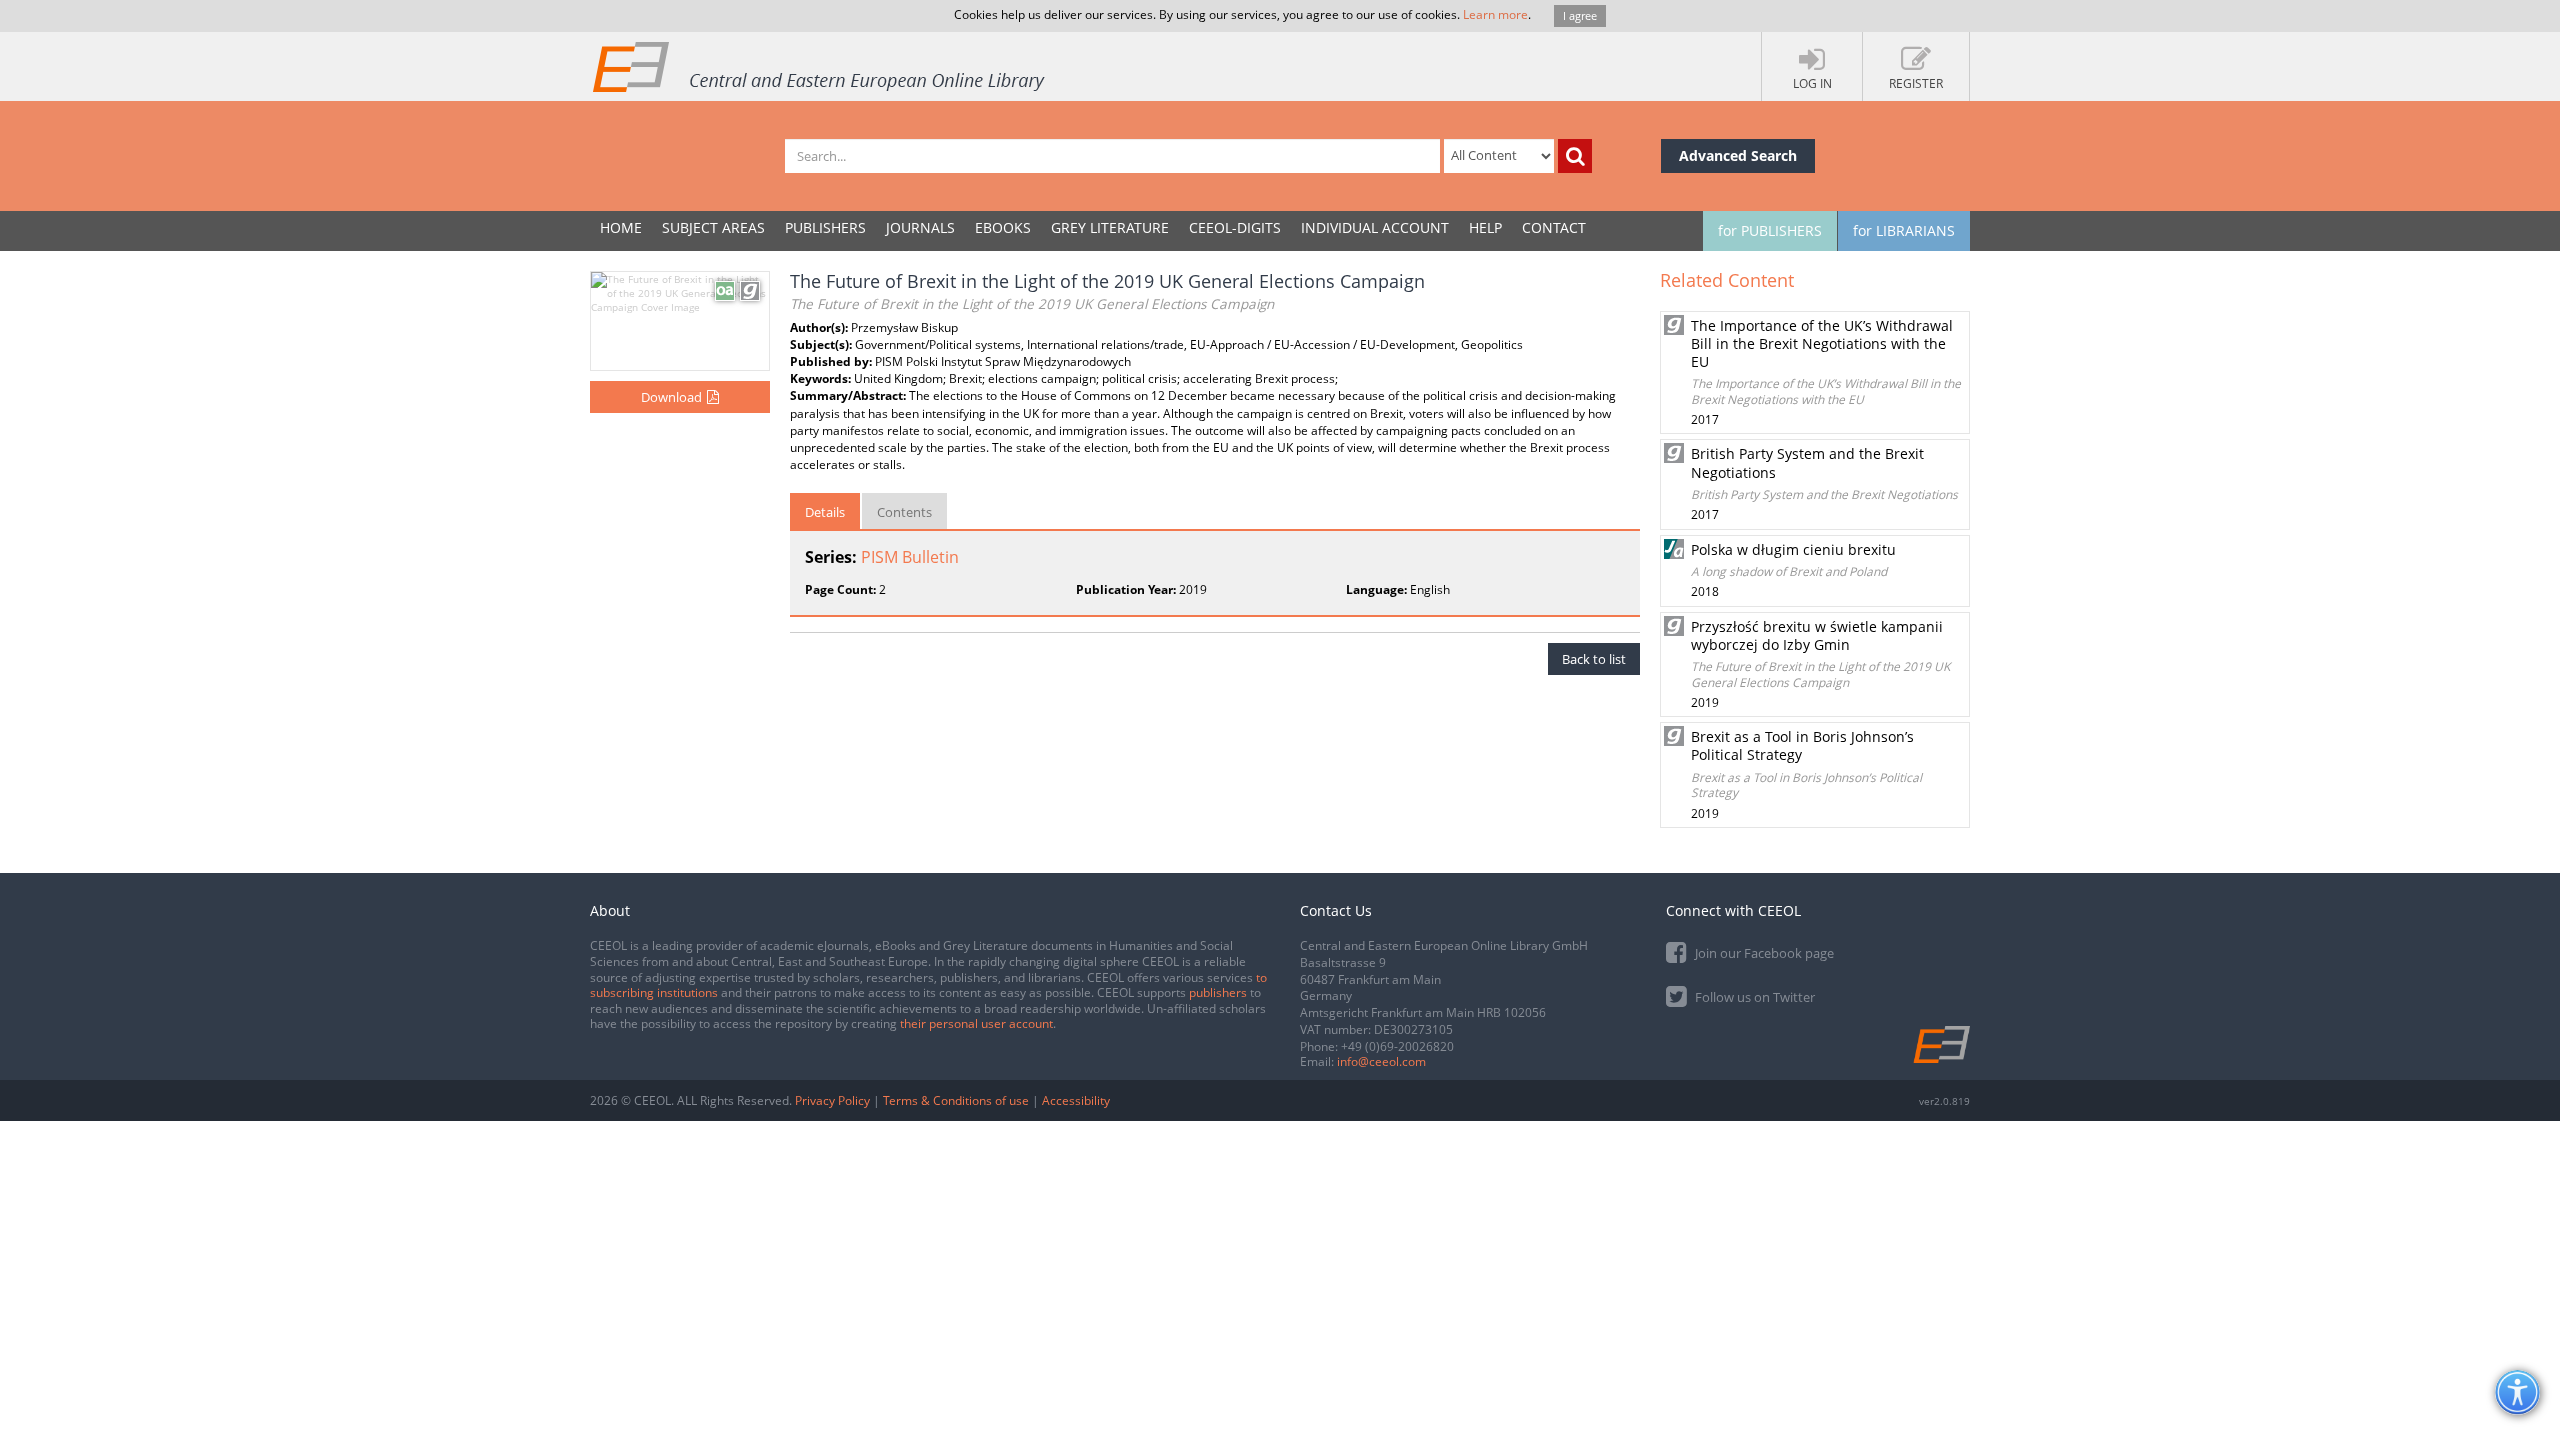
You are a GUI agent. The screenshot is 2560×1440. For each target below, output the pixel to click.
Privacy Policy (832, 1100)
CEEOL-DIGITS (1235, 227)
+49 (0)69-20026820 (1397, 1046)
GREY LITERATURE (1110, 227)
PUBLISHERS (825, 227)
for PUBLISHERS (1770, 230)
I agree (1580, 15)
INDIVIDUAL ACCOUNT (1375, 227)
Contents (904, 512)
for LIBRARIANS (1904, 230)
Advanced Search (1738, 155)
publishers (1218, 992)
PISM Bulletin (910, 557)
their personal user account (976, 1023)
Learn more (1495, 14)
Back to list (1594, 659)
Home (621, 227)
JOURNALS (920, 227)
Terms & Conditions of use (956, 1100)
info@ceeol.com (1381, 1061)
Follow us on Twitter (1753, 997)
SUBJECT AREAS (713, 227)
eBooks (1003, 227)
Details (825, 512)
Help (1485, 227)
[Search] (1575, 156)
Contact (1554, 227)
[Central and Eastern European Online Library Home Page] (820, 66)
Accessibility (1076, 1100)
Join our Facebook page (1763, 953)
